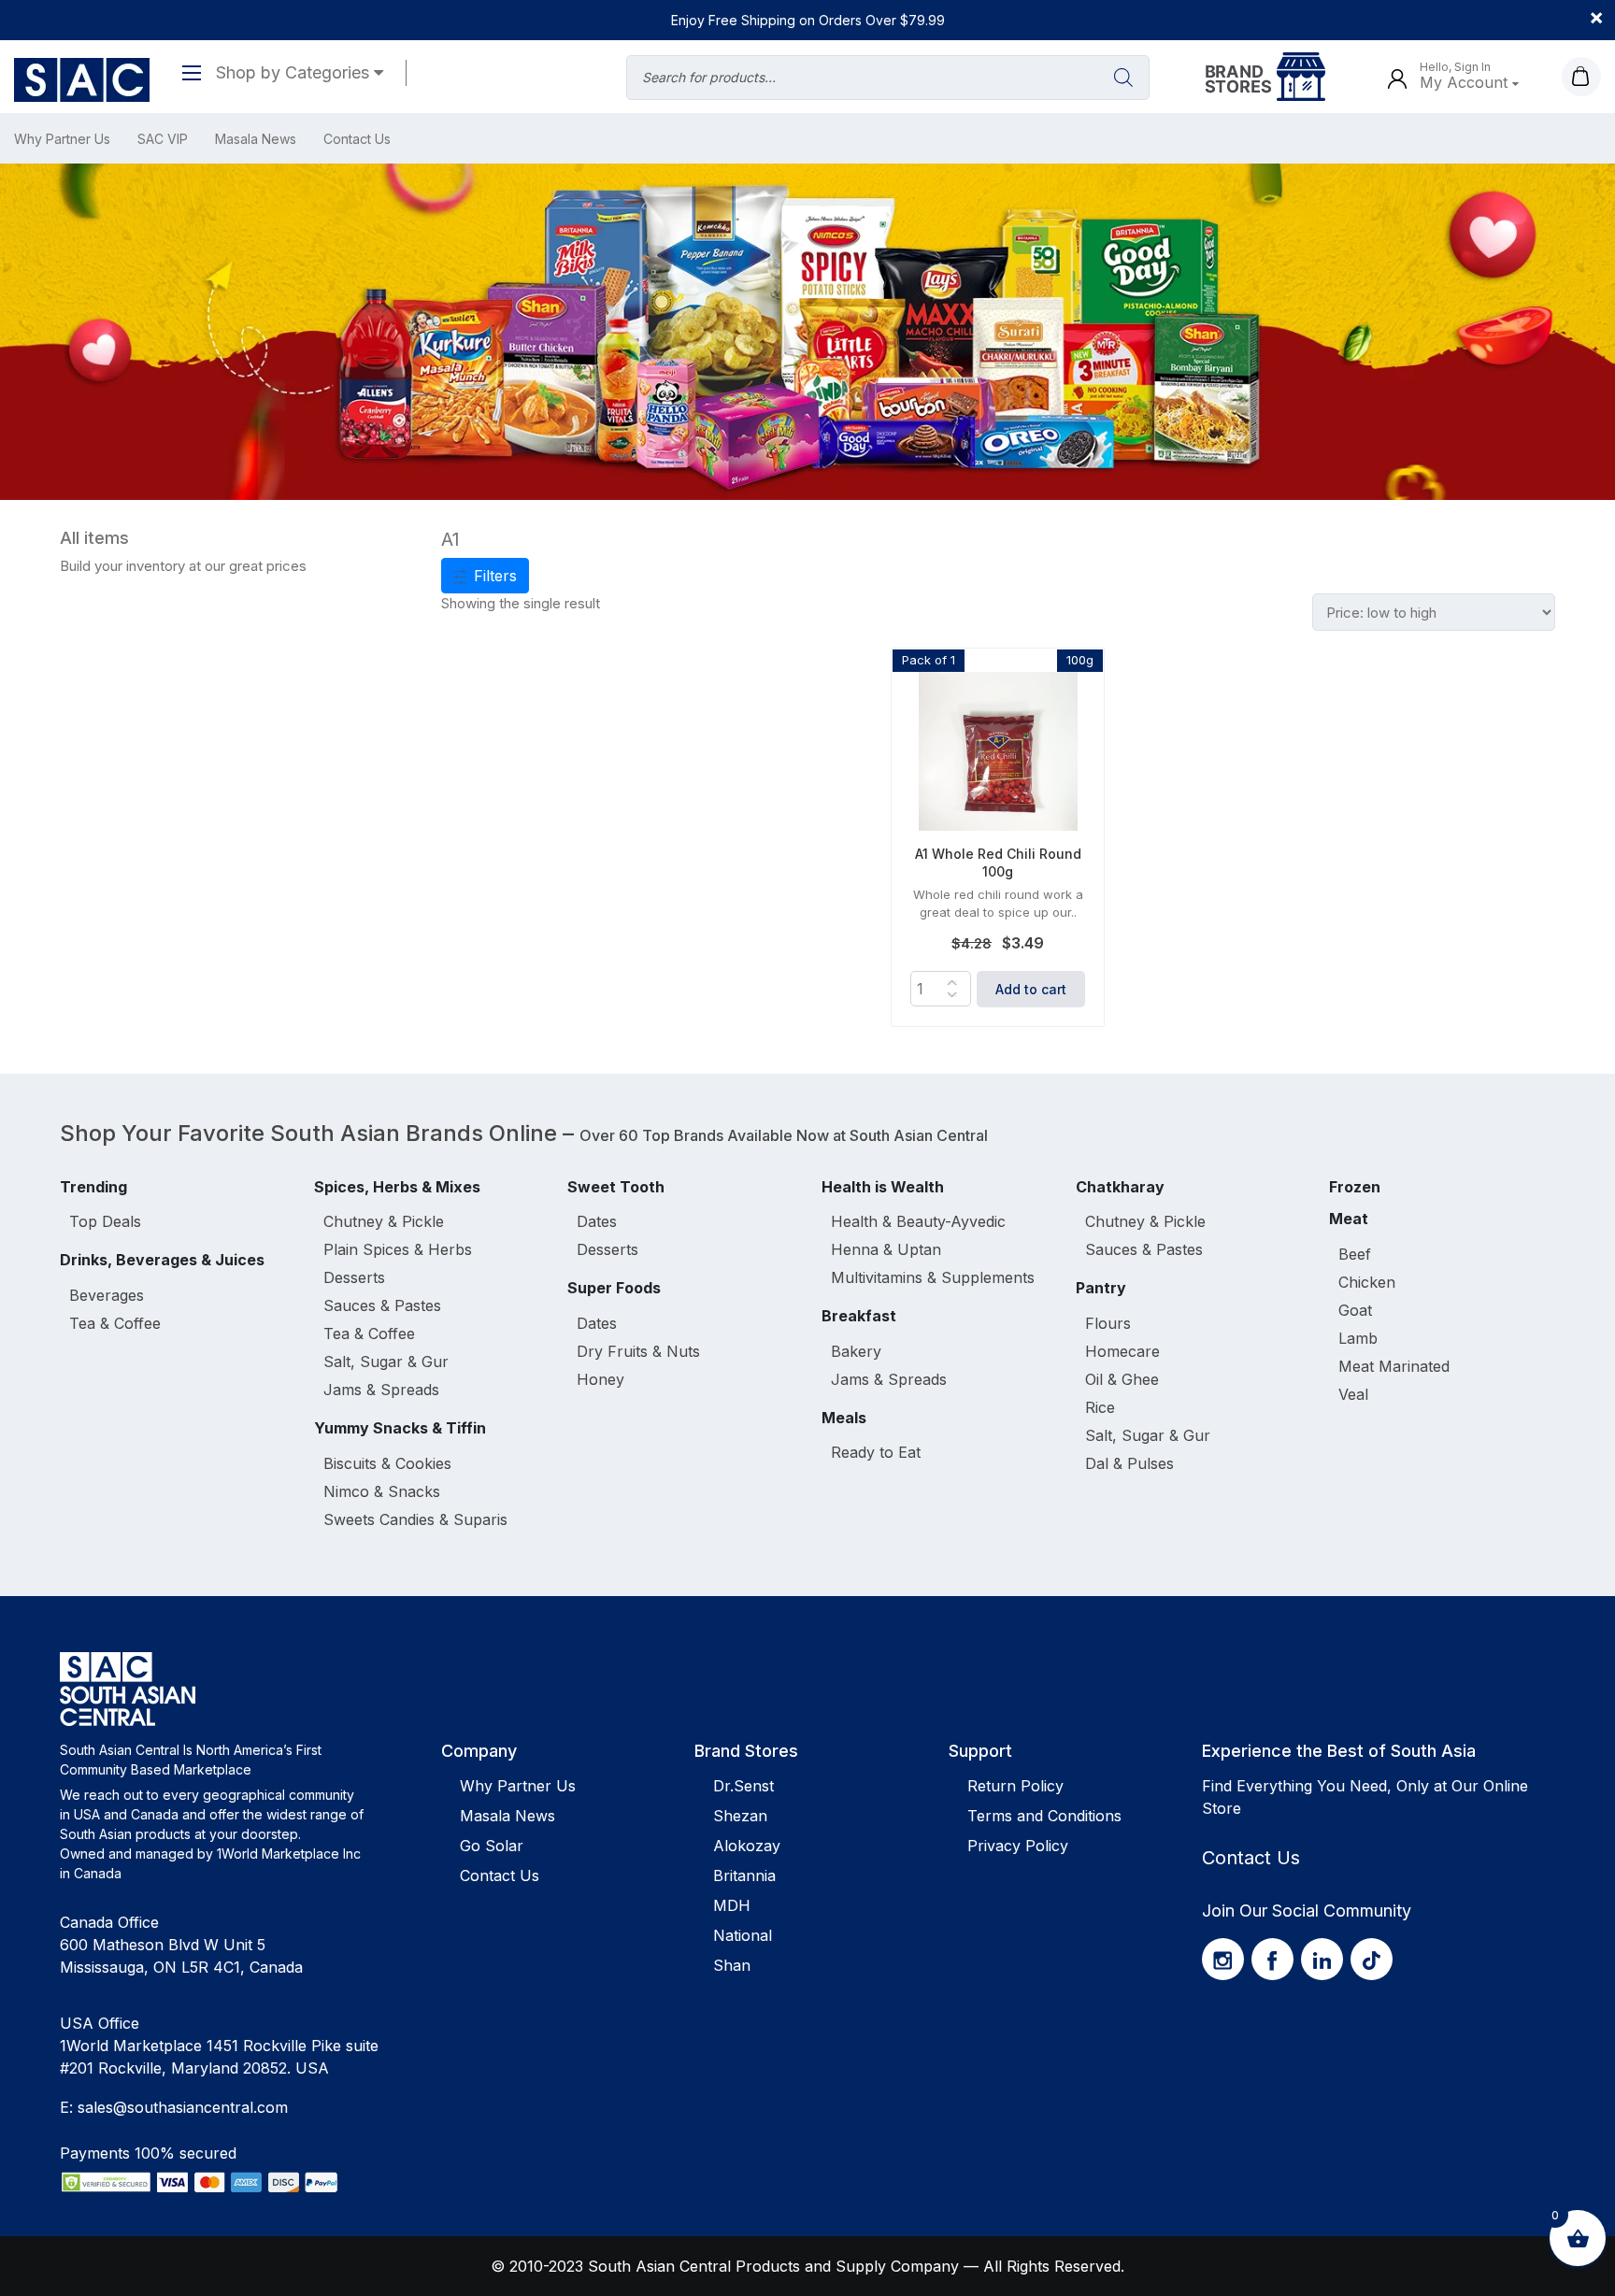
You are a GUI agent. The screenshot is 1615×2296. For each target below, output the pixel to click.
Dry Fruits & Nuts (638, 1351)
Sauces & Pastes (382, 1305)
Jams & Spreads (381, 1390)
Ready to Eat (876, 1452)
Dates (597, 1221)
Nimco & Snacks (382, 1491)
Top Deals (105, 1221)
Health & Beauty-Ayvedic (918, 1221)
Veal (1353, 1394)
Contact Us (357, 139)
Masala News (256, 139)
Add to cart (1031, 989)
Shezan (740, 1816)
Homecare (1122, 1351)
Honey (600, 1379)
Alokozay (747, 1846)
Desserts (354, 1277)
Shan (732, 1965)
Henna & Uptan (886, 1249)
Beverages (107, 1295)
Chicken (1367, 1282)
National (743, 1935)
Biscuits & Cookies (387, 1463)
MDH (732, 1905)
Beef (1355, 1254)
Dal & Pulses (1129, 1463)
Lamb (1358, 1338)
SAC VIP (163, 139)
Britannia (744, 1875)
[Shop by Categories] (199, 72)
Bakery (856, 1351)
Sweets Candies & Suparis (415, 1519)
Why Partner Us (62, 139)
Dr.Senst (743, 1786)
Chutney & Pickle (384, 1221)
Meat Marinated (1394, 1366)
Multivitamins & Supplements (933, 1277)
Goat (1355, 1310)
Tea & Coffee (115, 1323)
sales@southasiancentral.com (183, 2107)
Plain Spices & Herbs (398, 1249)
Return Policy (1015, 1786)
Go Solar (492, 1846)
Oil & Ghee (1122, 1379)
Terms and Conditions (1044, 1816)
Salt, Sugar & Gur (386, 1362)
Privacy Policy (1018, 1846)
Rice (1100, 1407)
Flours (1108, 1323)
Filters (493, 576)
